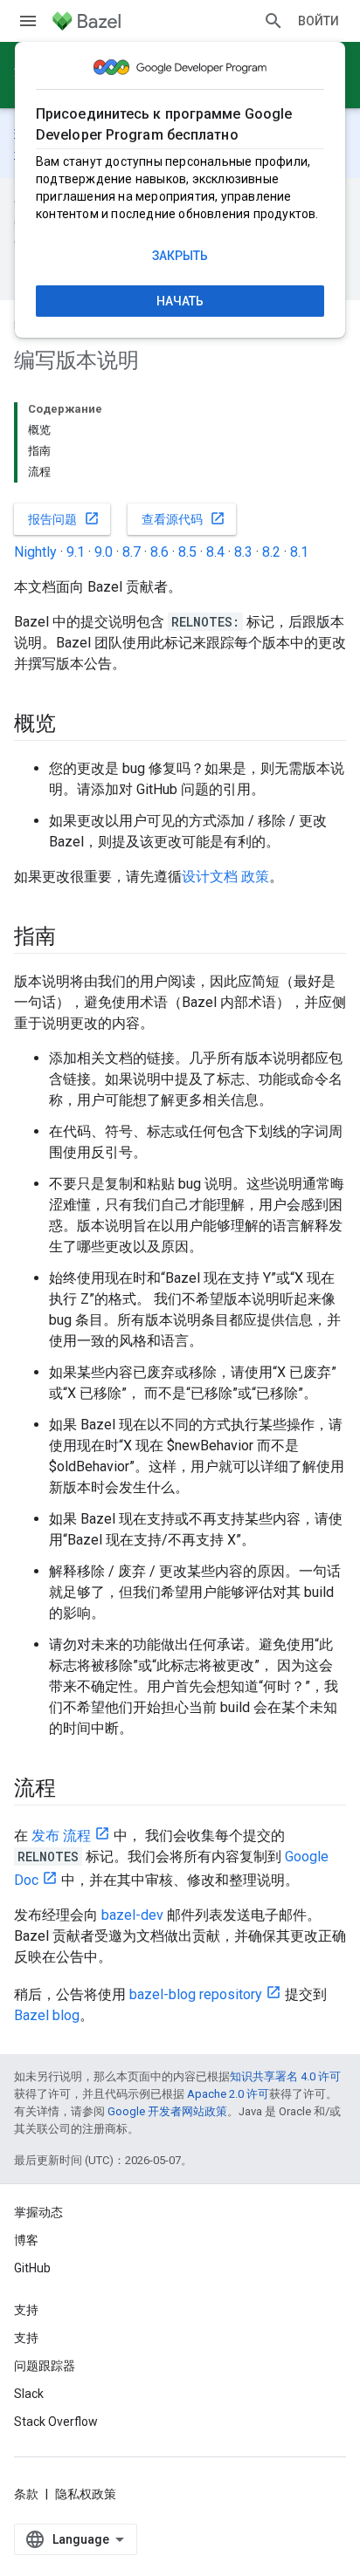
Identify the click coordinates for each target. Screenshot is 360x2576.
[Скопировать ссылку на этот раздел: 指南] (73, 938)
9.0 (104, 552)
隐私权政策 (86, 2494)
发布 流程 (61, 1836)
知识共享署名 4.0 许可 (285, 2076)
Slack (29, 2394)
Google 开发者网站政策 (167, 2111)
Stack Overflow (56, 2422)
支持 (26, 2338)
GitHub (32, 2268)
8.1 (299, 552)
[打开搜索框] (273, 21)
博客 (26, 2240)
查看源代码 (183, 518)
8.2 (271, 552)
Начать (180, 301)
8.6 (159, 552)
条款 (26, 2494)
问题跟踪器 (45, 2366)
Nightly (35, 552)
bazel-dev (132, 1915)
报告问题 (64, 518)
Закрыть (180, 256)
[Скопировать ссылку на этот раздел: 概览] (73, 725)
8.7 (132, 552)
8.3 (243, 552)
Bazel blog (47, 2015)
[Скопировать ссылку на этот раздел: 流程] (73, 1790)
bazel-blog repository (196, 1994)
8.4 (215, 552)
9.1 (76, 552)
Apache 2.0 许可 (228, 2094)
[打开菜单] (28, 21)
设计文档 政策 (225, 877)
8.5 (187, 552)
